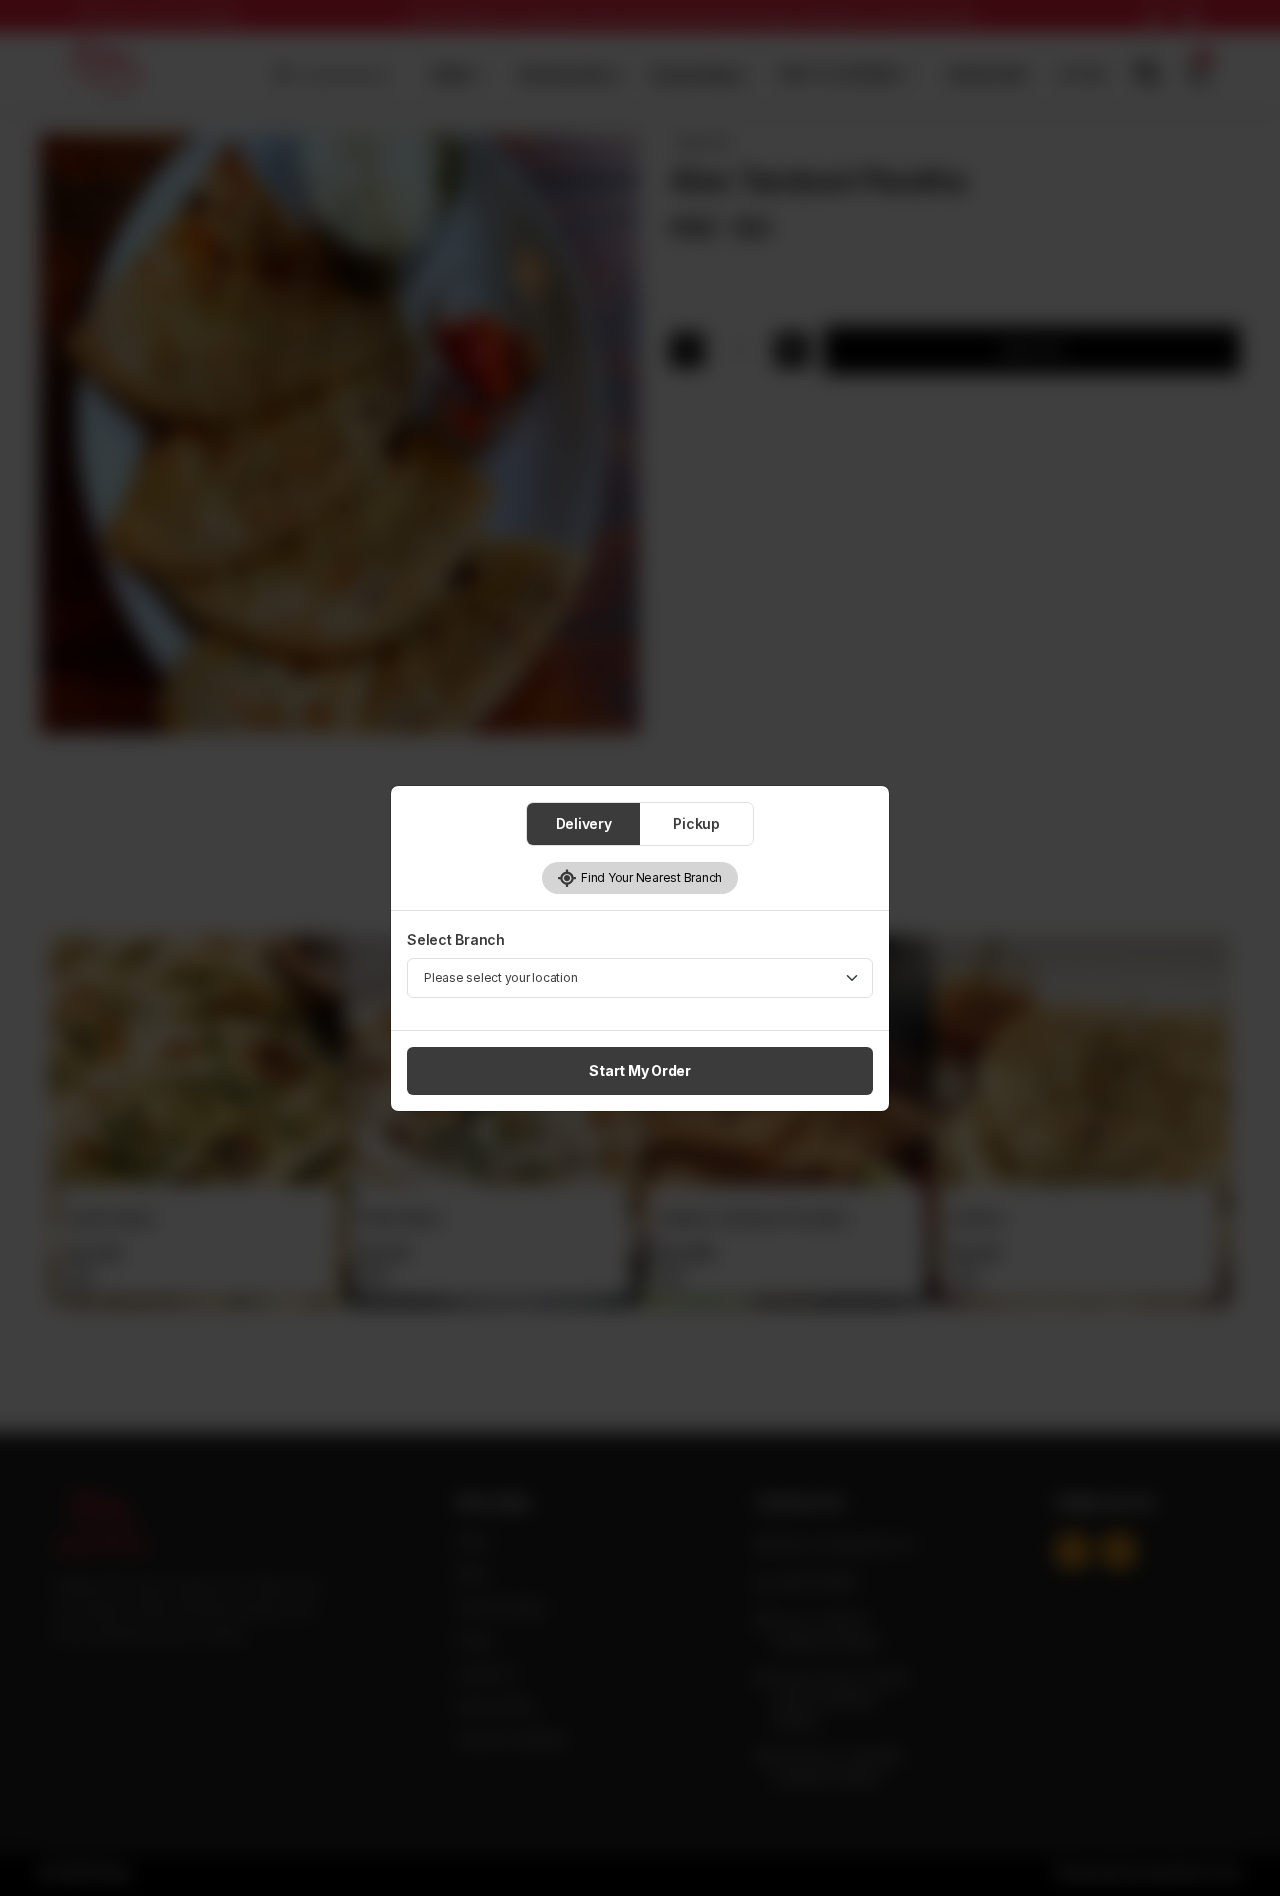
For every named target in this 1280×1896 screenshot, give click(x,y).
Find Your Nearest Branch (649, 877)
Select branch (456, 939)
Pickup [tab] (696, 823)
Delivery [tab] (584, 823)
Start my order (640, 1070)
